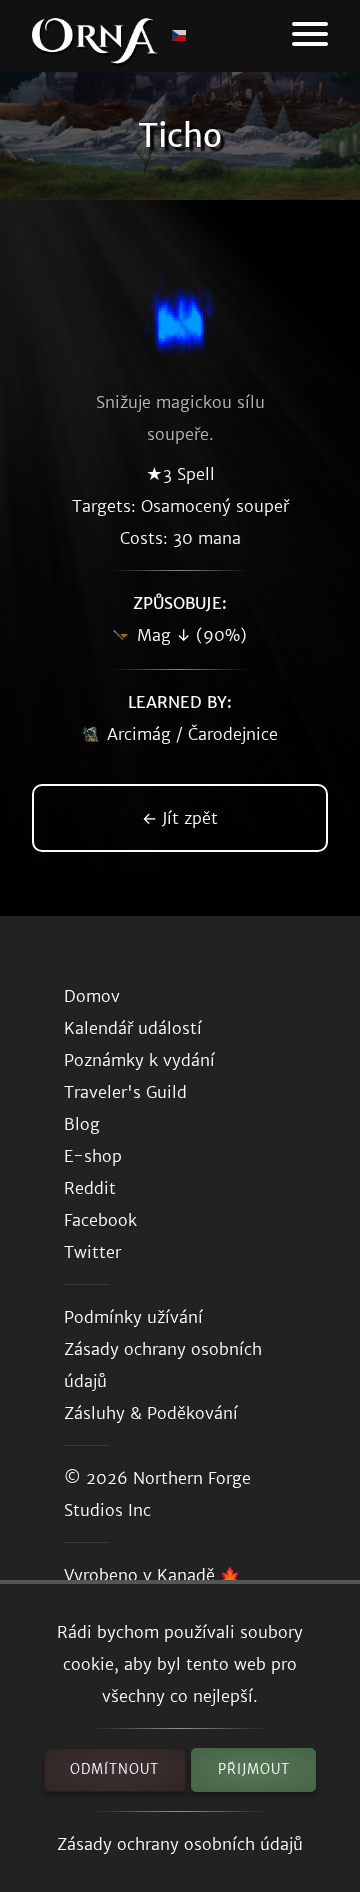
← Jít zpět (180, 818)
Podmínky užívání (133, 1317)
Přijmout (254, 1769)
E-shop (93, 1156)
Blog (82, 1124)
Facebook (100, 1220)
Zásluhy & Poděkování (151, 1413)
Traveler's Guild (125, 1092)
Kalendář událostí (133, 1028)
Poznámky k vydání (139, 1060)
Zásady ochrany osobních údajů (180, 1844)
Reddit (90, 1188)
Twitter (92, 1252)
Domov (92, 996)
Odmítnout (114, 1769)
